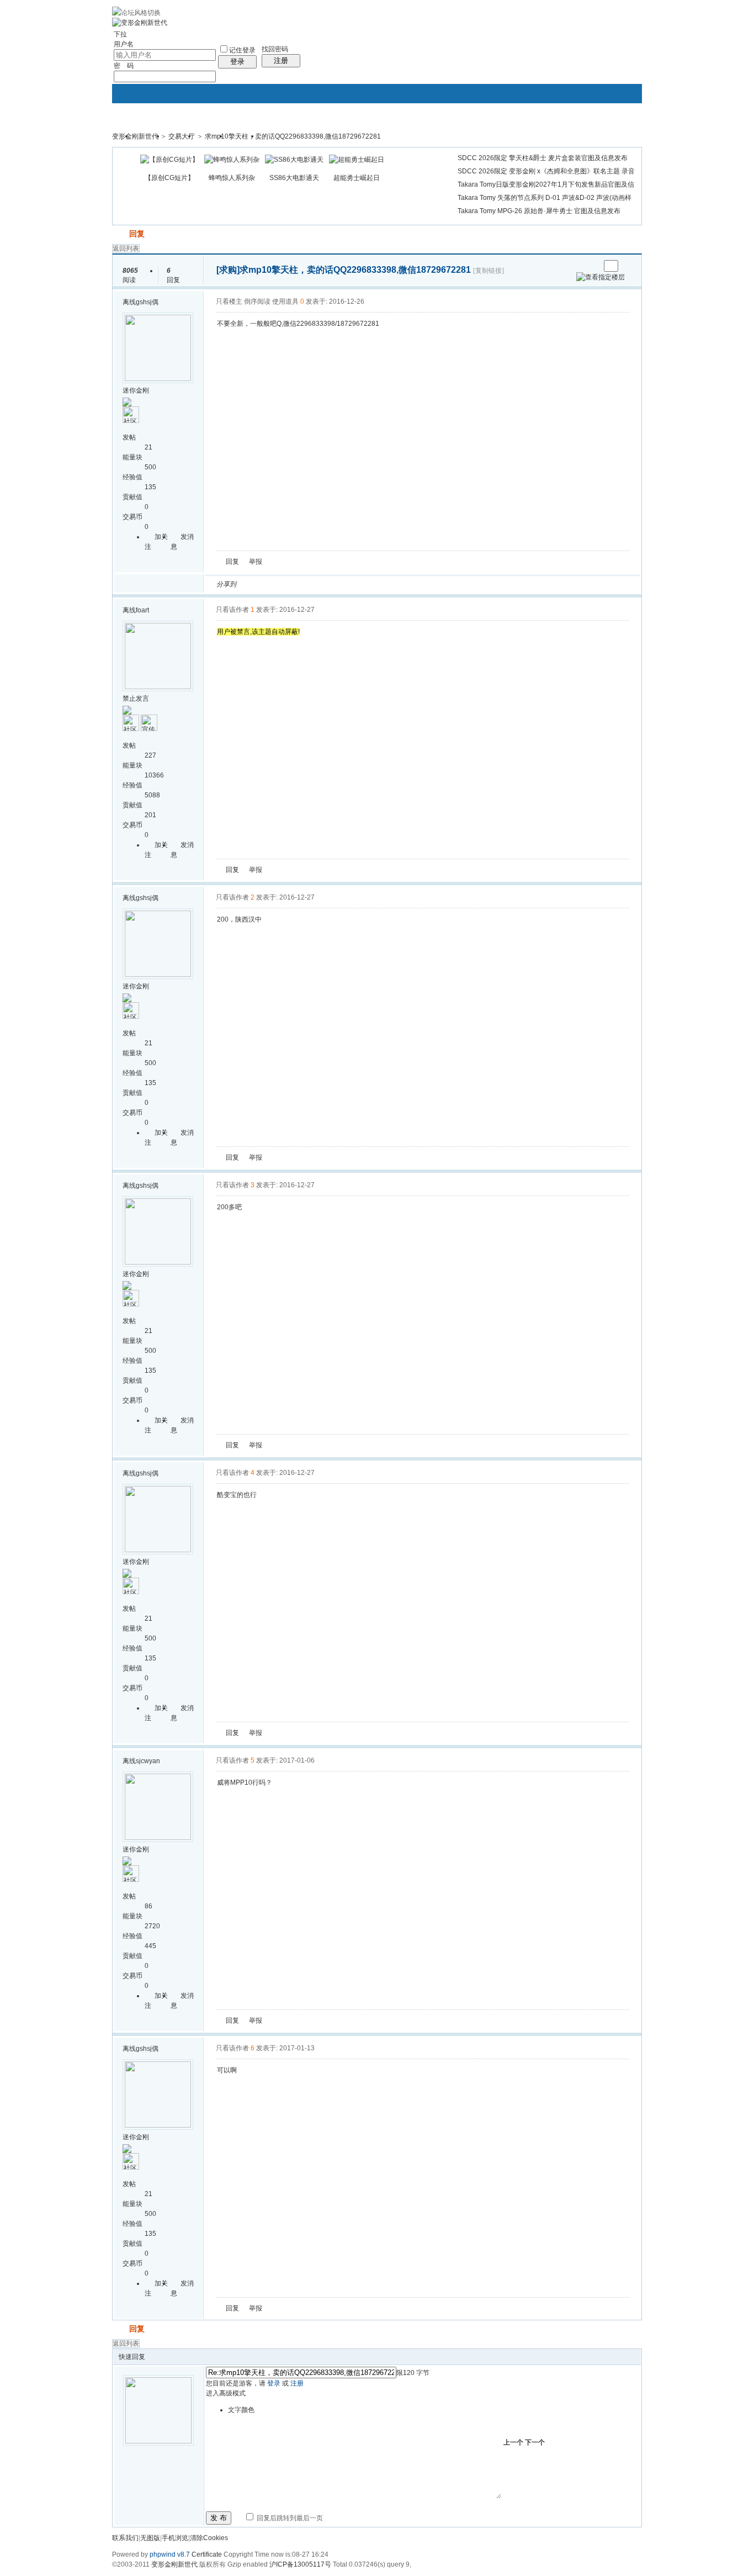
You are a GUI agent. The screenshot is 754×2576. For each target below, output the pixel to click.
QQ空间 (295, 584)
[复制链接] (488, 271)
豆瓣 (334, 584)
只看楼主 (229, 301)
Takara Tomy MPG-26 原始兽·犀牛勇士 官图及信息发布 (539, 211)
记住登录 (242, 50)
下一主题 (591, 266)
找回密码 (275, 49)
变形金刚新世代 (135, 136)
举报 (256, 562)
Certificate (207, 2554)
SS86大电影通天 (294, 178)
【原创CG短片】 (169, 178)
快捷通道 (613, 131)
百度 (361, 584)
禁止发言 (136, 699)
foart (142, 610)
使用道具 (285, 301)
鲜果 (374, 584)
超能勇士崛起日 (357, 178)
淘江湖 (255, 584)
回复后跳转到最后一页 (289, 2518)
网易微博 (348, 584)
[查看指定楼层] (601, 277)
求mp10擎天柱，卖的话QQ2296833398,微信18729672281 (293, 136)
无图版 (150, 2538)
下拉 (120, 34)
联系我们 (125, 2538)
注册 (281, 60)
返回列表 (126, 248)
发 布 (219, 2518)
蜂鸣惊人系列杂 (232, 178)
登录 (237, 62)
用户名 (124, 44)
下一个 (535, 2442)
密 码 (124, 66)
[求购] (228, 270)
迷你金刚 (136, 390)
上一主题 (580, 266)
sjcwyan (148, 1761)
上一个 (513, 2442)
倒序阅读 (257, 301)
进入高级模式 (226, 2393)
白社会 (387, 584)
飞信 (401, 584)
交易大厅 (182, 136)
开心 (308, 584)
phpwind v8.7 (170, 2554)
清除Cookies (209, 2538)
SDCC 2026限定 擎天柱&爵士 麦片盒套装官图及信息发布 (543, 158)
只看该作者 (232, 610)
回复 (137, 234)
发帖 (120, 234)
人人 (321, 584)
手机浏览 (175, 2538)
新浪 (268, 584)
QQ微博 (282, 584)
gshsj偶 (147, 302)
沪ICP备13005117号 (300, 2564)
